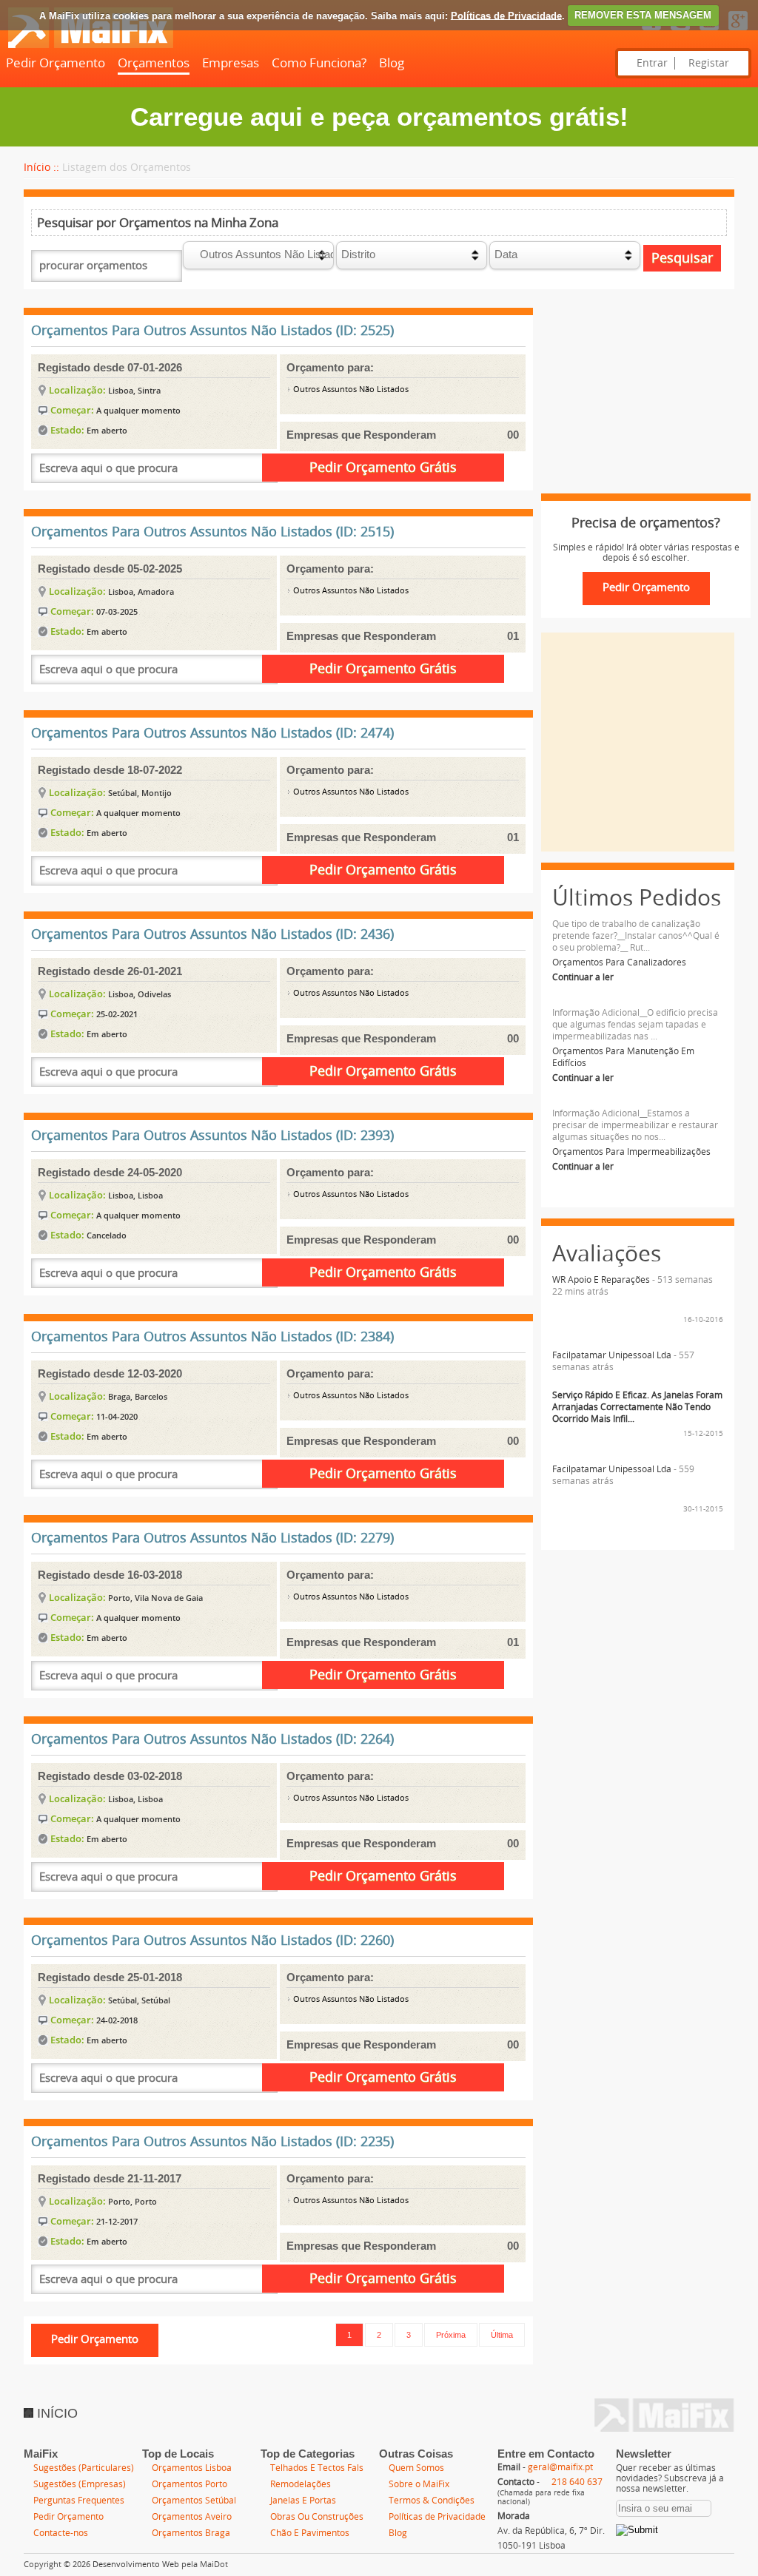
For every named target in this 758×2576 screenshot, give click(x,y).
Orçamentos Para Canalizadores (619, 962)
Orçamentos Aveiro (192, 2517)
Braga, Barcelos (138, 1396)
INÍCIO (56, 2413)
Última (502, 2335)
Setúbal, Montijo (140, 793)
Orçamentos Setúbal (194, 2501)
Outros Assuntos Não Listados (350, 390)
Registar (709, 63)
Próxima (451, 2335)
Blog (392, 63)
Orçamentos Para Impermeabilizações (631, 1152)
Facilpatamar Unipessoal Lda (612, 1355)
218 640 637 (577, 2482)
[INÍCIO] (90, 45)
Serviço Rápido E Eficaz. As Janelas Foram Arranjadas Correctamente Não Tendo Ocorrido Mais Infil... (637, 1407)
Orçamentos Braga (191, 2533)
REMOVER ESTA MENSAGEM (643, 15)
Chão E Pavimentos (310, 2533)
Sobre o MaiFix (419, 2484)
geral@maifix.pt (560, 2467)
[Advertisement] (638, 401)
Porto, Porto (133, 2201)
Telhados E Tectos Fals (317, 2468)
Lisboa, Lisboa (135, 1195)
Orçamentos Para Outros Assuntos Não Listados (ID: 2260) (212, 1941)
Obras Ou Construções (317, 2517)
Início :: (41, 168)
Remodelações (301, 2484)
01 (513, 636)
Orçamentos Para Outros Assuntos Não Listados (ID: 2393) (212, 1136)
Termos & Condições (432, 2501)
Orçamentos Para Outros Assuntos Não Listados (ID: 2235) (212, 2142)
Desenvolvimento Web (136, 2565)
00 (513, 435)
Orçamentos (154, 63)
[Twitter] (680, 31)
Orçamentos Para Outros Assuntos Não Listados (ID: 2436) (212, 934)
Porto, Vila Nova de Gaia (155, 1598)
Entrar (652, 63)
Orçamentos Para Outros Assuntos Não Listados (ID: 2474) (212, 733)
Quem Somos (416, 2468)
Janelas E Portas (303, 2501)
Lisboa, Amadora (141, 591)
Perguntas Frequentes (79, 2501)
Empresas (231, 63)
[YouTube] (709, 31)
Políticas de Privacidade (506, 15)
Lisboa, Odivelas (140, 994)
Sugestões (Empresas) (80, 2484)
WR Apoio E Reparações (601, 1280)
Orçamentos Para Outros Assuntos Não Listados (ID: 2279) (212, 1538)
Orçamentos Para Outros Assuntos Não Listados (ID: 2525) (212, 331)
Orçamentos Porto (189, 2484)
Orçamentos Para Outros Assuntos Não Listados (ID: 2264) (212, 1739)
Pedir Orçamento (56, 63)
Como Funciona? (319, 63)
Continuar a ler (583, 977)
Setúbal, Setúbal (139, 2000)
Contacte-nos (61, 2533)
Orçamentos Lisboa (192, 2468)
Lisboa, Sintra (134, 390)
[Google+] (738, 31)
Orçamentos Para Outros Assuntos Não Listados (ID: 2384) (212, 1337)
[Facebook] (651, 31)
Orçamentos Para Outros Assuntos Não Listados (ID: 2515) (212, 532)
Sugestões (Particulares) (84, 2468)
